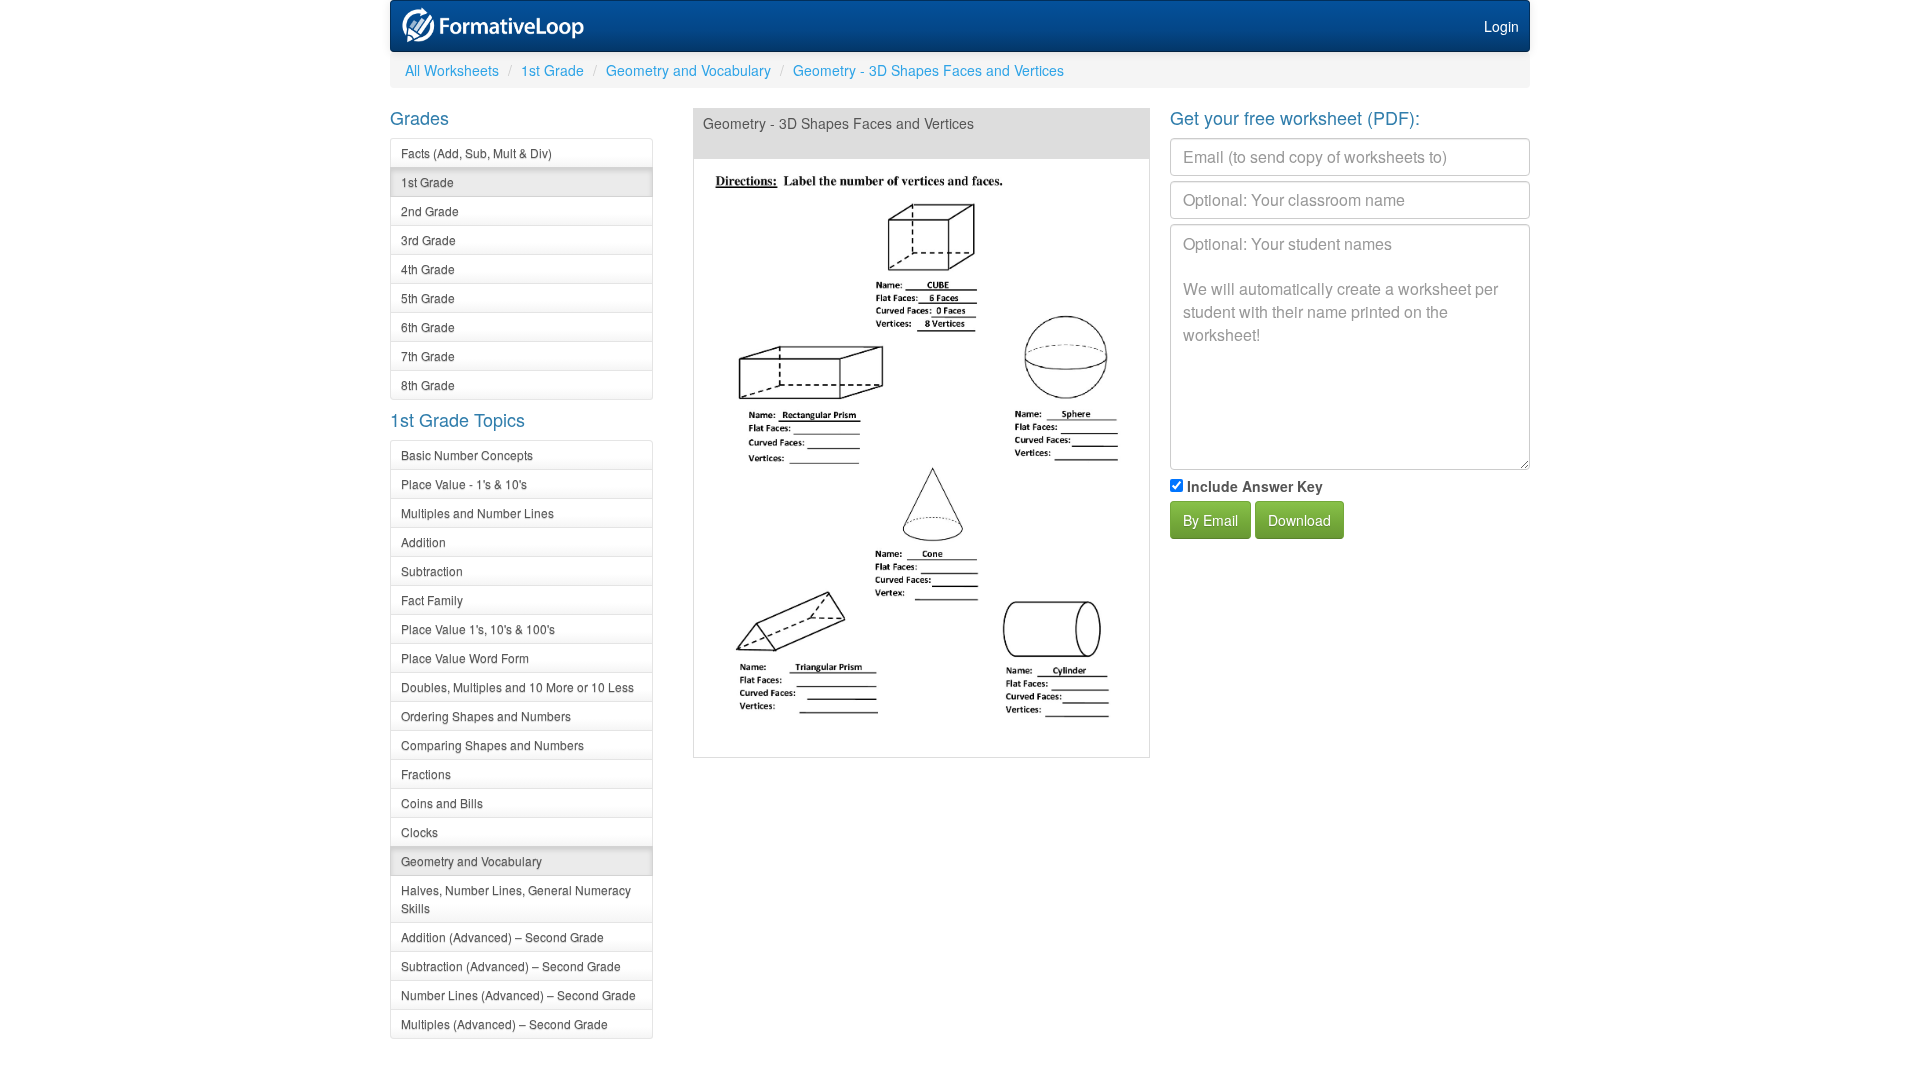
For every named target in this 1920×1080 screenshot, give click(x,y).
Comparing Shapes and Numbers (492, 744)
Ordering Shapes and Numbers (486, 715)
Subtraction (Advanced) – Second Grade (511, 965)
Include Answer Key (1255, 486)
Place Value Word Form (465, 657)
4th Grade (428, 268)
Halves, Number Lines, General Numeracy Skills (516, 898)
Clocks (419, 831)
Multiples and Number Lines (477, 512)
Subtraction (432, 570)
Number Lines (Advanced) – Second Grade (518, 994)
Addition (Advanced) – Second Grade (502, 936)
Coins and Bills (442, 802)
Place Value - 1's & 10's (464, 483)
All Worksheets (452, 70)
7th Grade (428, 355)
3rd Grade (428, 239)
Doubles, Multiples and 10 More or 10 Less (517, 686)
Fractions (426, 773)
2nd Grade (430, 210)
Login (1501, 26)
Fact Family (432, 599)
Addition (423, 541)
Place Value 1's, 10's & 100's (478, 628)
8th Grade (428, 384)
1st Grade (552, 70)
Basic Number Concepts (467, 454)
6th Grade (428, 326)
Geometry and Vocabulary (688, 70)
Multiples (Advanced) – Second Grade (504, 1023)
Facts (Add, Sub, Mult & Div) (476, 152)
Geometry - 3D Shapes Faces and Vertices (928, 70)
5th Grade (428, 297)
